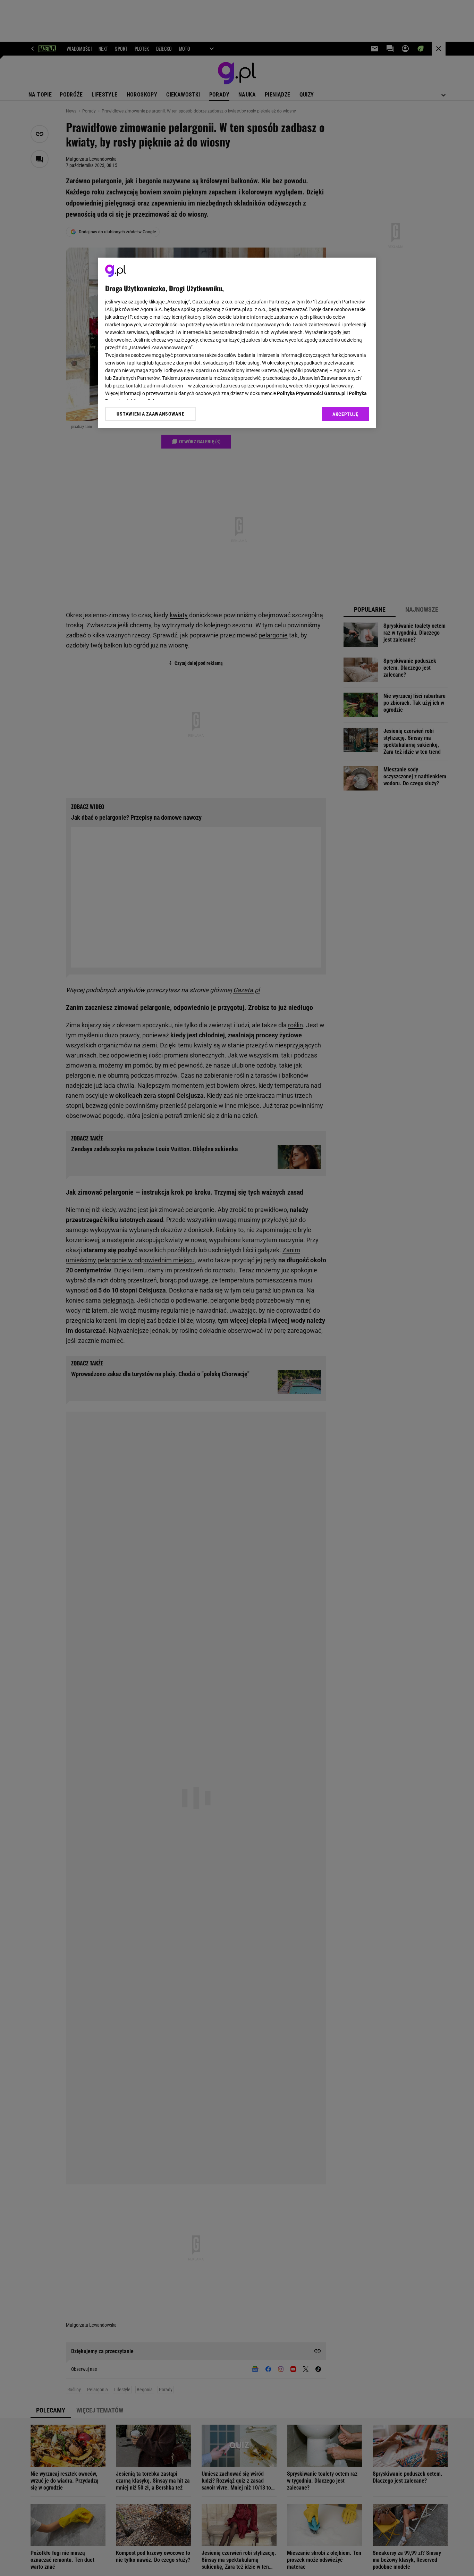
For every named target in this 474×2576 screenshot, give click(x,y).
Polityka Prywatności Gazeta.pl (311, 393)
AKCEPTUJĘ (345, 414)
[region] (237, 343)
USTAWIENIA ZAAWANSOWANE (150, 414)
